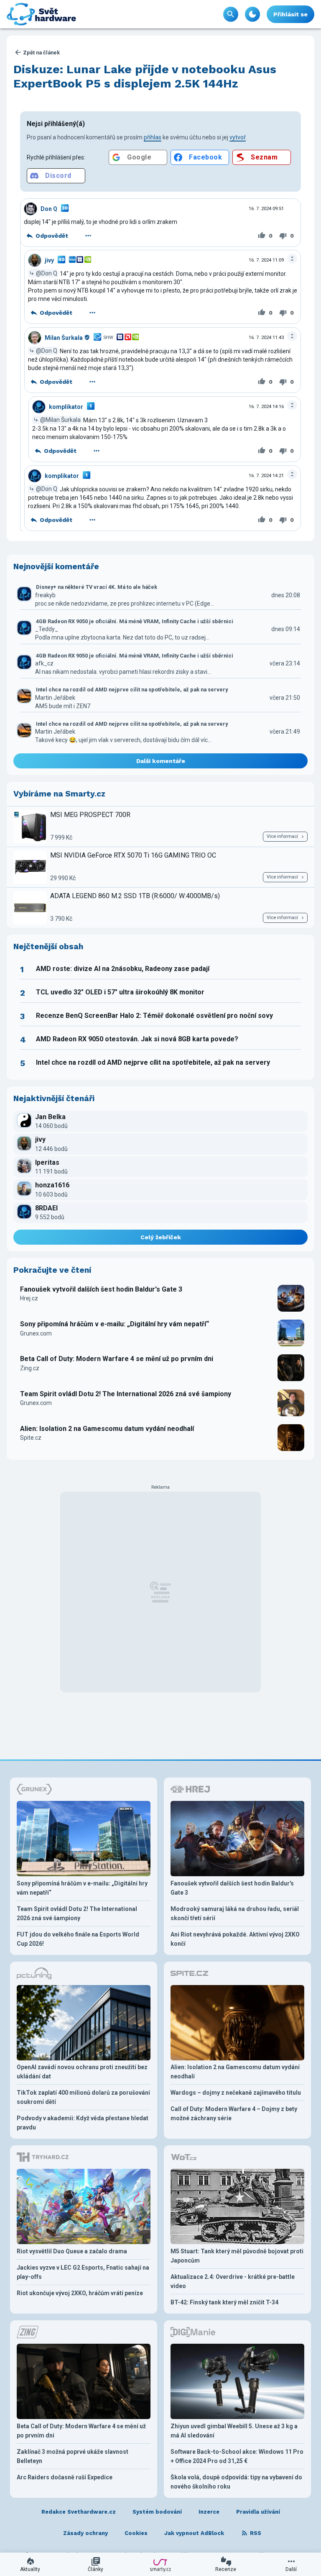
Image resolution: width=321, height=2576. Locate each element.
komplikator (66, 407)
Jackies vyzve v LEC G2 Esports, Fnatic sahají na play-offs (83, 2272)
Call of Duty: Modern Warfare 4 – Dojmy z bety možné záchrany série (234, 2114)
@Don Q (47, 273)
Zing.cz (30, 1368)
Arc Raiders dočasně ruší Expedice (65, 2477)
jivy (49, 260)
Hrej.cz (29, 1298)
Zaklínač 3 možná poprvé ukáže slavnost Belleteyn (73, 2456)
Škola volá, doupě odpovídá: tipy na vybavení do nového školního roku (236, 2482)
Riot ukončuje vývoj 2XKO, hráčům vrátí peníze (80, 2293)
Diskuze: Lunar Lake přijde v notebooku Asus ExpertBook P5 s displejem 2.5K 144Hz (145, 76)
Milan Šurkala (64, 338)
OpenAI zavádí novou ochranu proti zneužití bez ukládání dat (82, 2072)
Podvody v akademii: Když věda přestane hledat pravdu (83, 2123)
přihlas (153, 137)
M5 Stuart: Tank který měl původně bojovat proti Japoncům (237, 2256)
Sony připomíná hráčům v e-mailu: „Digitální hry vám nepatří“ (115, 1324)
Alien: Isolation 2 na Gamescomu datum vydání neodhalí (107, 1429)
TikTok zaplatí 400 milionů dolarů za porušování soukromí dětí (83, 2097)
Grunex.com (36, 1333)
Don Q (49, 209)
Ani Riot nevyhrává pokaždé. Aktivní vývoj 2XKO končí (235, 1939)
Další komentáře (161, 761)
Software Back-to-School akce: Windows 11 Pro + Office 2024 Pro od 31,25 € (237, 2456)
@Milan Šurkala (60, 420)
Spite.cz (31, 1438)
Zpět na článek (41, 53)
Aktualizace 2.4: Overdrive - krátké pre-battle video (233, 2281)
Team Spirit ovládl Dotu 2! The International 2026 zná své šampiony (126, 1394)
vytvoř (238, 137)
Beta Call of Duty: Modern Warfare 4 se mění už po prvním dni (117, 1359)
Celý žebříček (161, 1237)
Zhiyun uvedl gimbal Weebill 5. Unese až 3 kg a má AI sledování (234, 2431)
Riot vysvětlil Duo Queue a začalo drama (72, 2251)
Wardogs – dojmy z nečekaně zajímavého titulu (236, 2093)
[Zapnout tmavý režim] (252, 14)
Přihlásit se (290, 14)
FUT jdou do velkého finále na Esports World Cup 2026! (78, 1939)
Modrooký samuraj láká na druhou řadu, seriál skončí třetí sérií (235, 1913)
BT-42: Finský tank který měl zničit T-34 (224, 2302)
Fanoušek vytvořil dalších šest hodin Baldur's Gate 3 (101, 1289)
